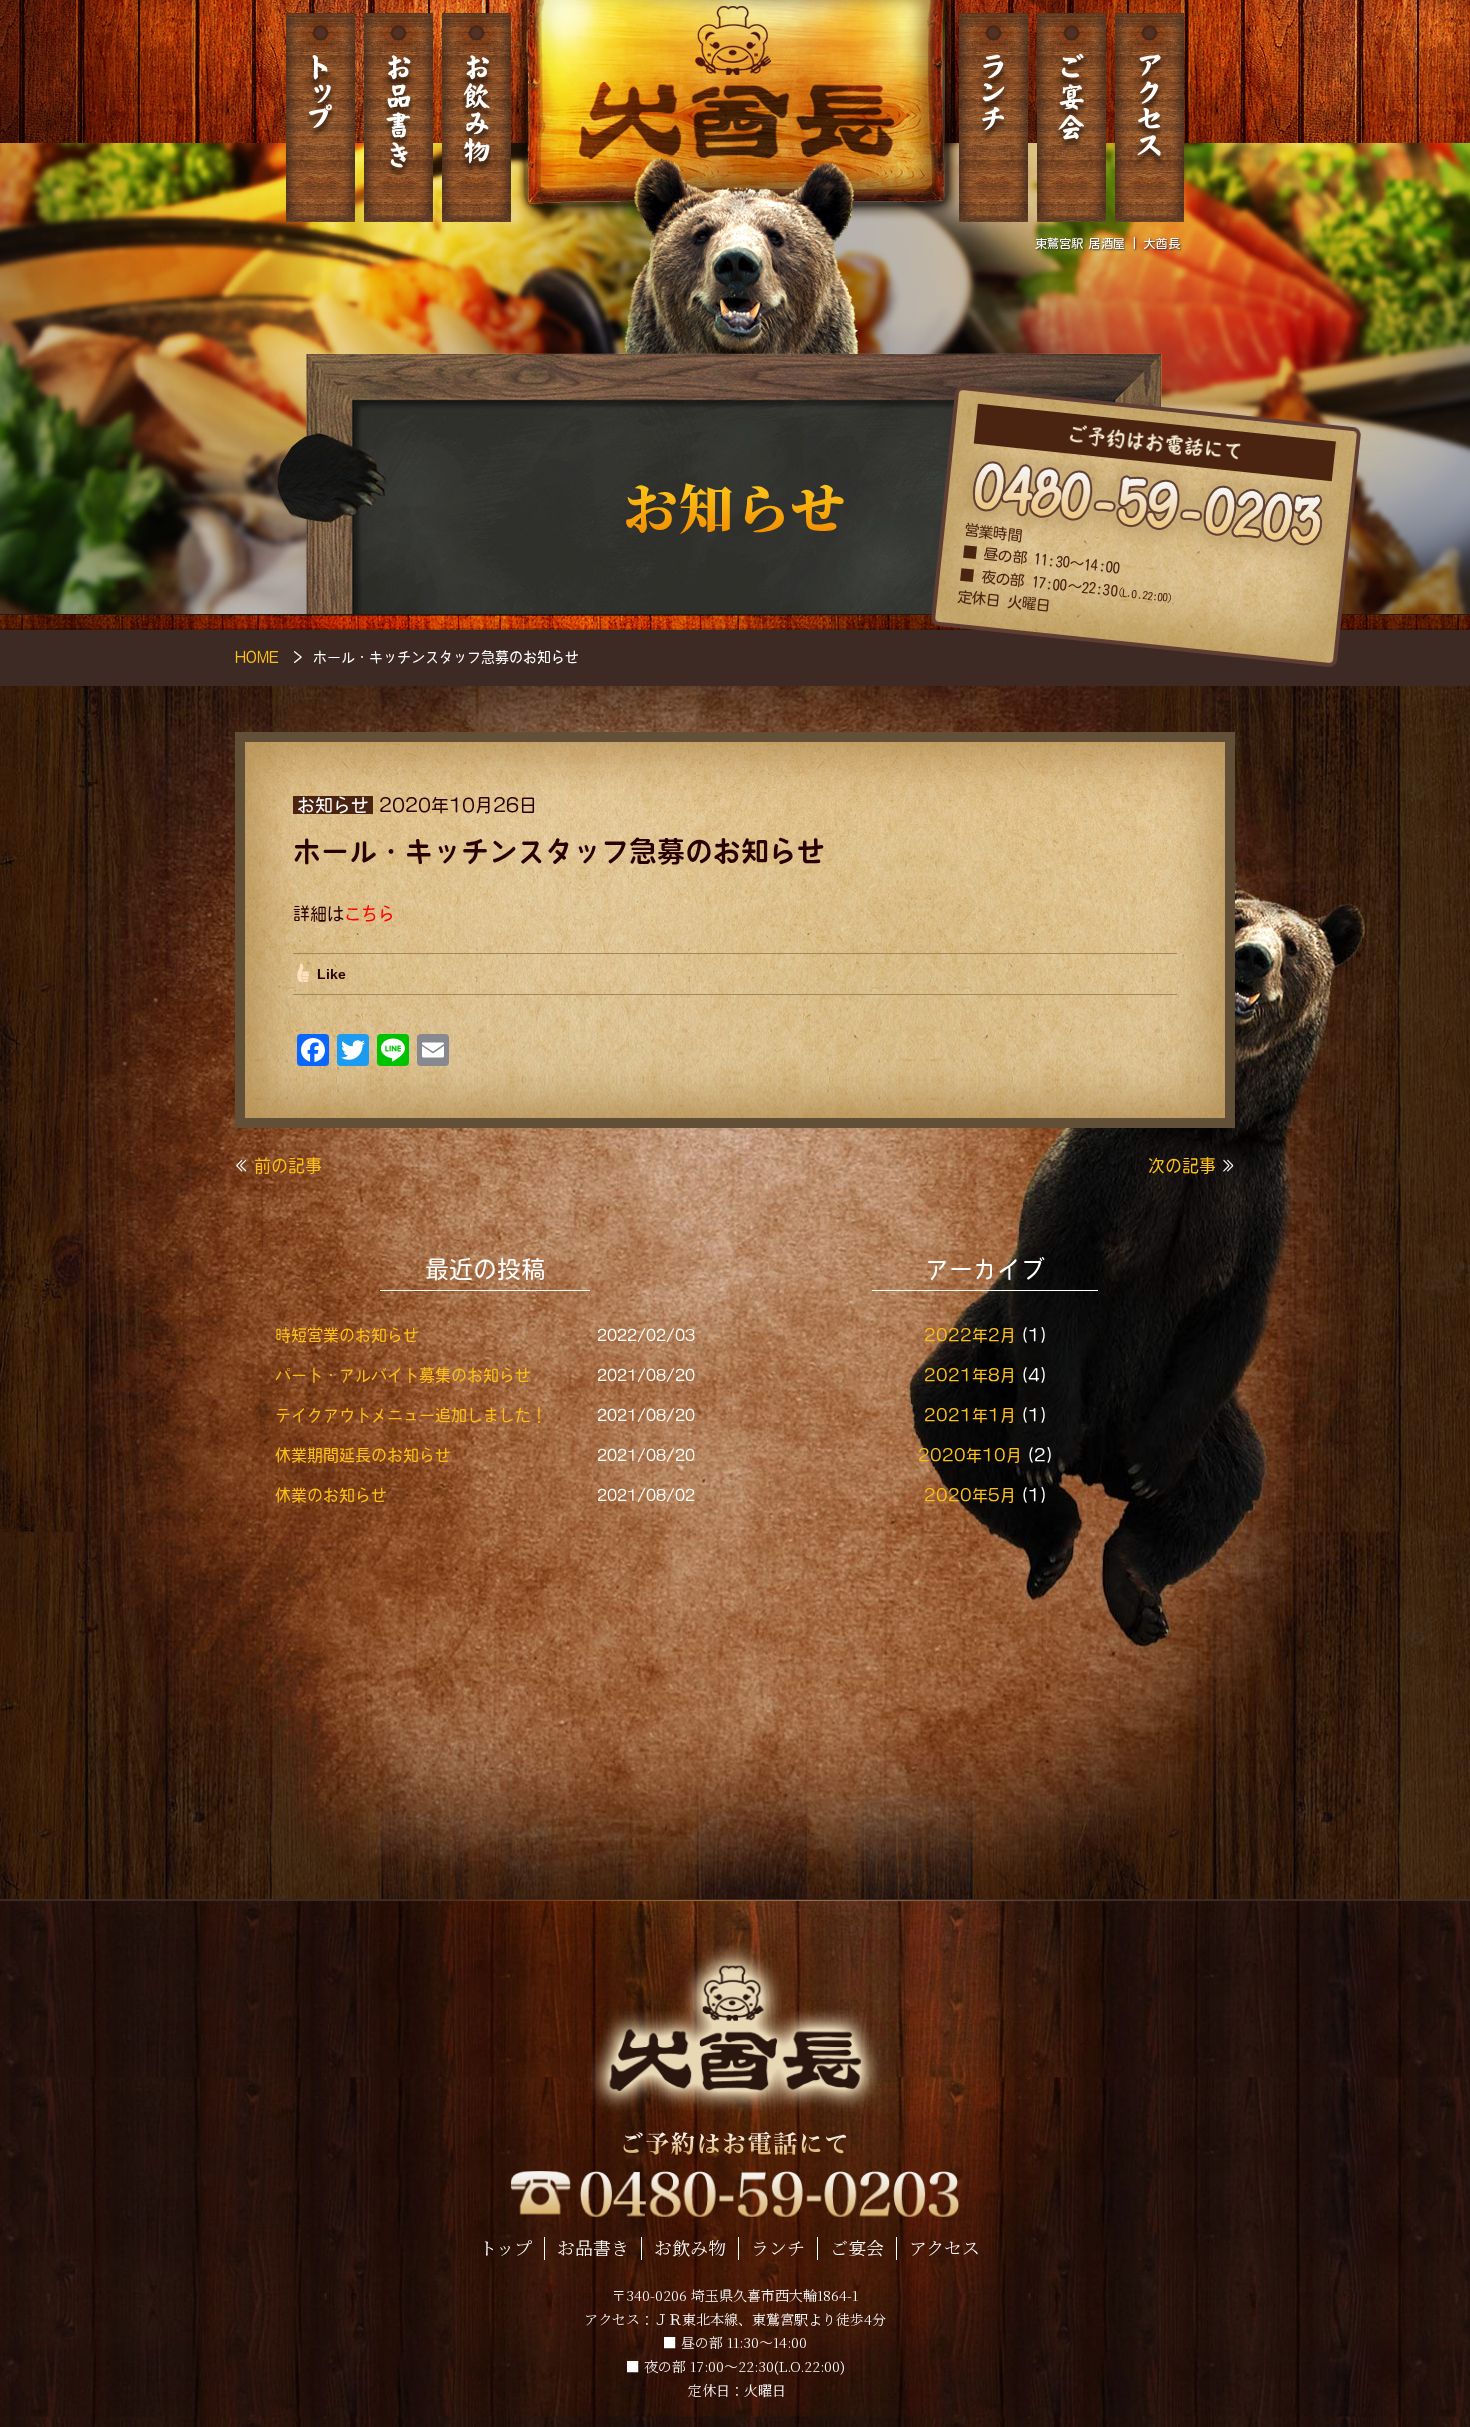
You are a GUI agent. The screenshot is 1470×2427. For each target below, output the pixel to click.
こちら (369, 913)
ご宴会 (1071, 117)
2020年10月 (970, 1455)
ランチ (993, 117)
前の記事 (288, 1165)
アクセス (1149, 117)
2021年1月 (970, 1415)
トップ (320, 117)
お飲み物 (476, 117)
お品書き (398, 117)
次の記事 (1182, 1165)
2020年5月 (970, 1495)
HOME (257, 657)
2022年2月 (970, 1335)
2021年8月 (970, 1375)
